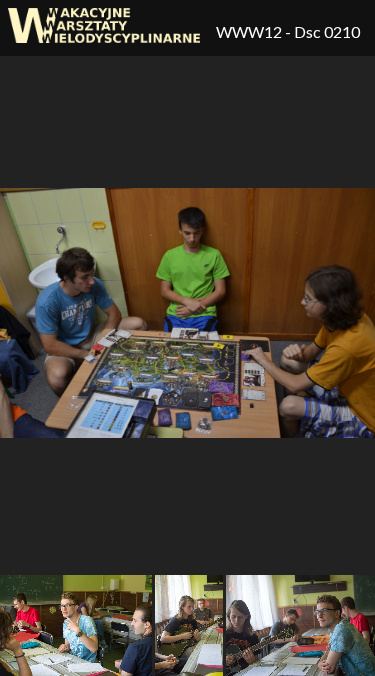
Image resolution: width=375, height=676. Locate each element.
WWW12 (250, 31)
